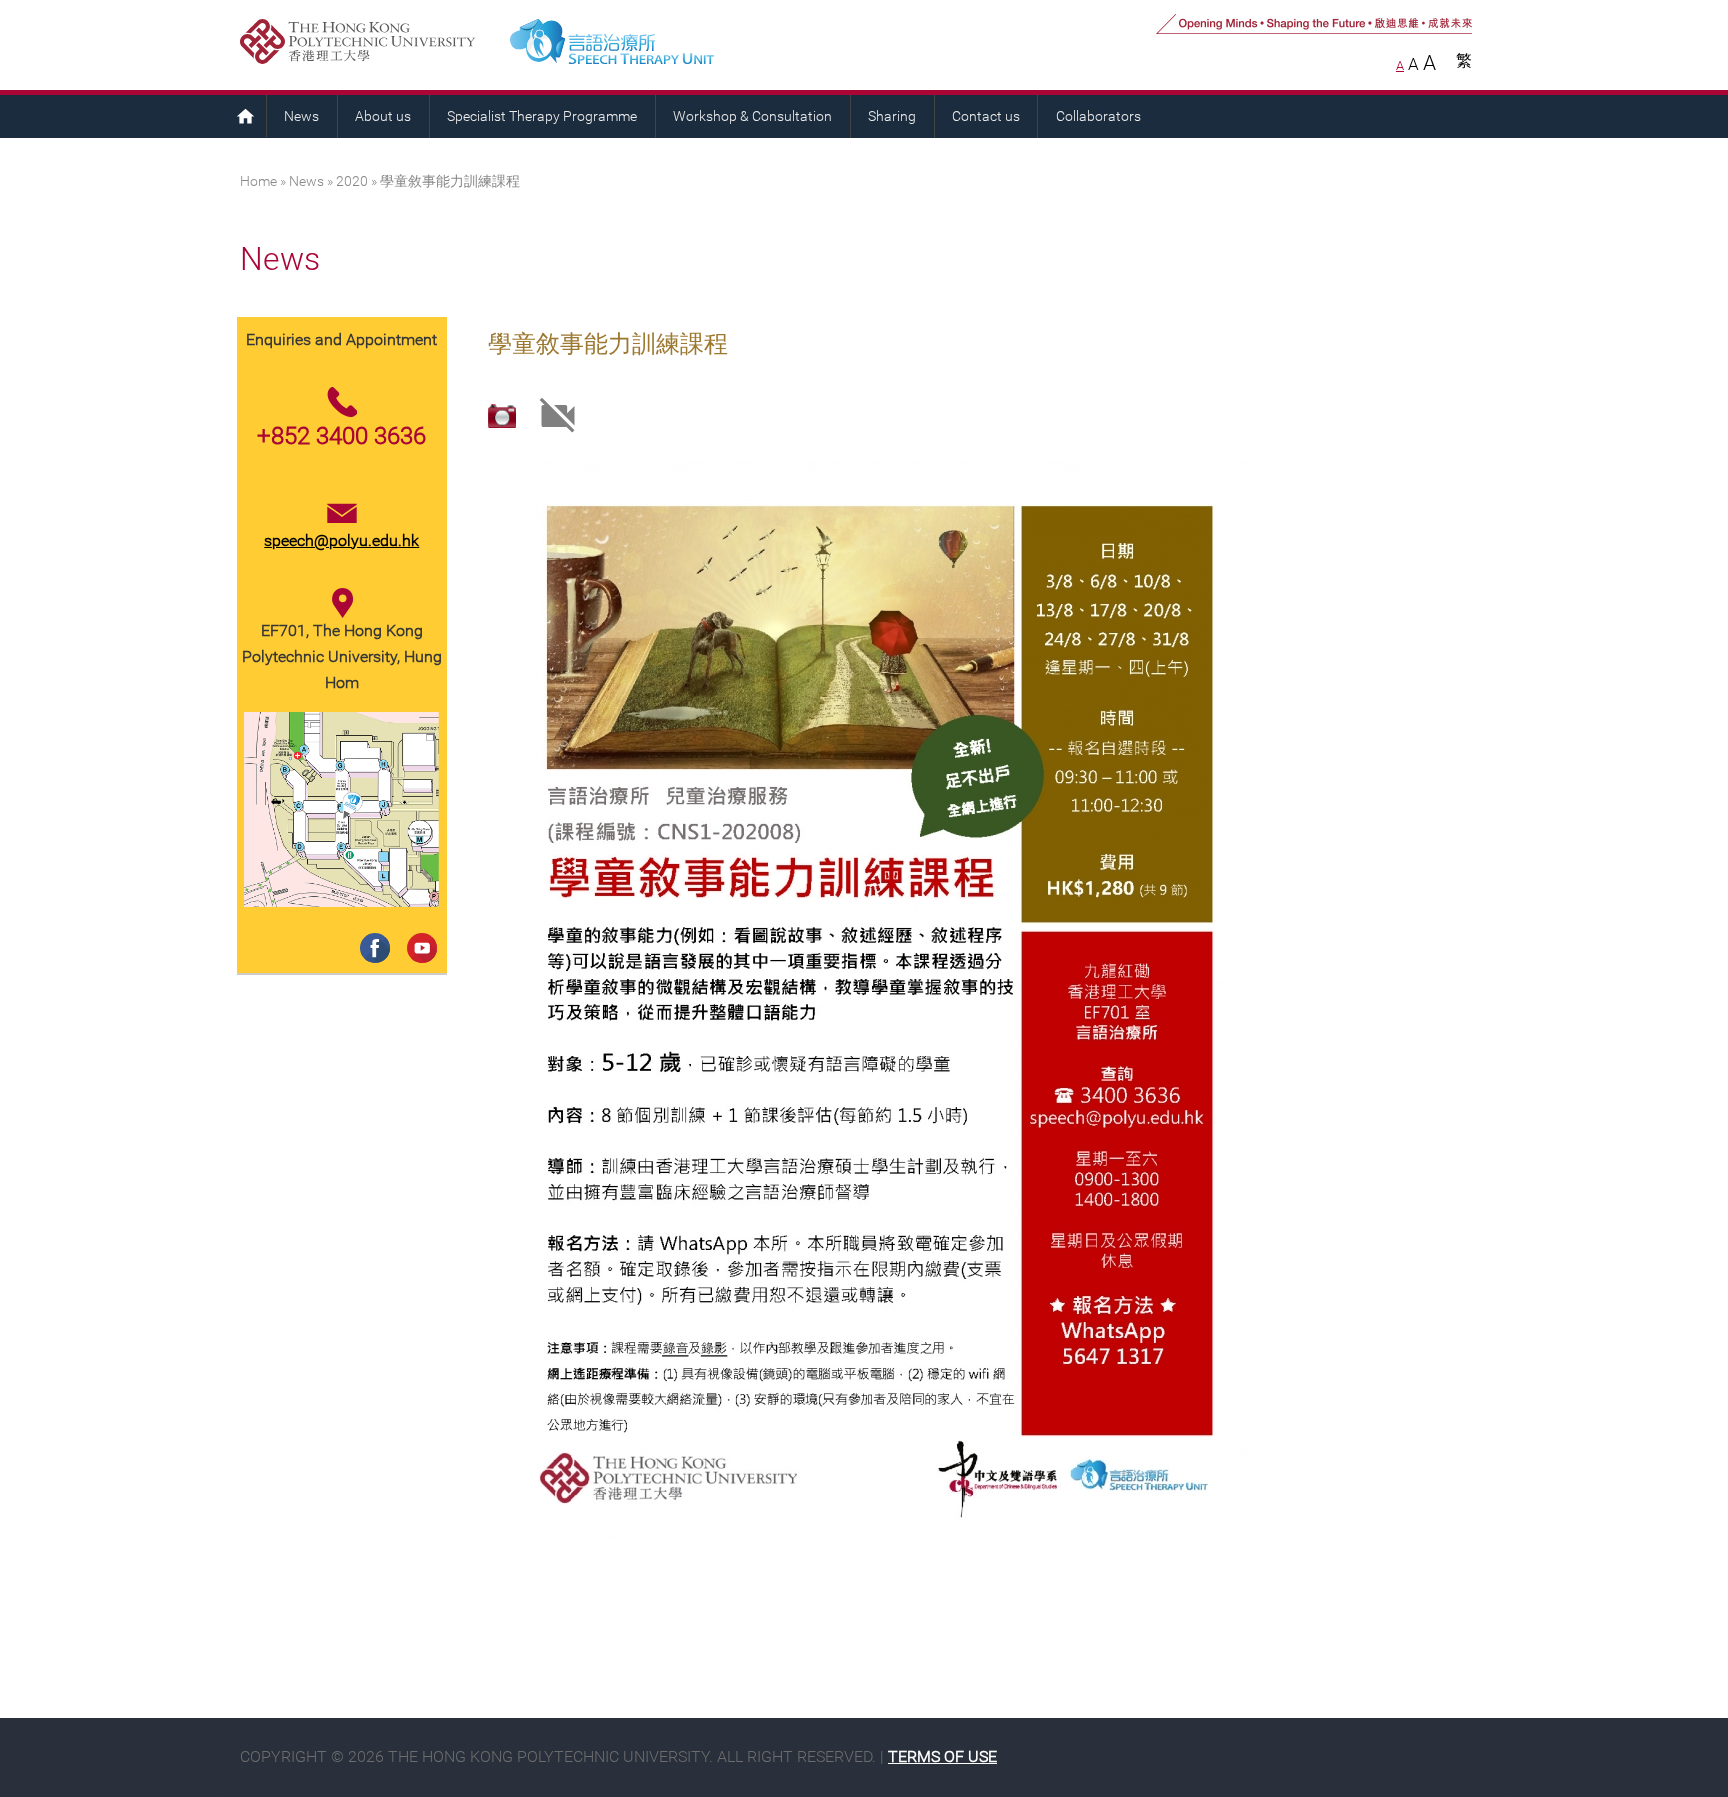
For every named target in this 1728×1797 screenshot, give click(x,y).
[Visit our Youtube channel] (418, 927)
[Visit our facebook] (371, 927)
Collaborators (1098, 116)
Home (245, 116)
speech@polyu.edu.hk (341, 540)
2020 (352, 181)
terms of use (942, 1756)
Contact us (986, 116)
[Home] (693, 45)
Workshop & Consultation (752, 116)
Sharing (892, 116)
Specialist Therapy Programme (542, 116)
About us (383, 116)
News (301, 116)
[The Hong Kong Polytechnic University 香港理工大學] (367, 45)
